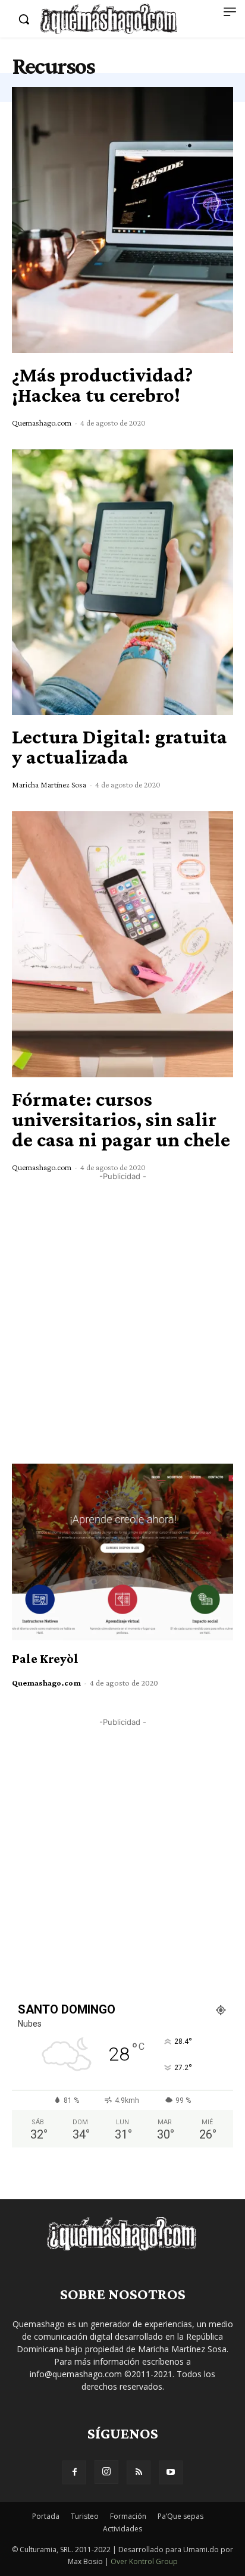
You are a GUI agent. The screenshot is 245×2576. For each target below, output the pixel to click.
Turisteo (85, 2516)
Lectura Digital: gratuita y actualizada (120, 747)
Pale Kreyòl (45, 1659)
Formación (128, 2516)
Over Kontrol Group (144, 2561)
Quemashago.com (42, 423)
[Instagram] (106, 2472)
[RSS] (139, 2472)
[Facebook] (74, 2472)
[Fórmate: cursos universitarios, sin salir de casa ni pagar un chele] (122, 944)
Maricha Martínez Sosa (49, 784)
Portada (46, 2516)
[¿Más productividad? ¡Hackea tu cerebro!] (122, 220)
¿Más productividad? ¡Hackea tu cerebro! (102, 385)
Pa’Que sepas (180, 2516)
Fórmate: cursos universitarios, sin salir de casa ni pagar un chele (121, 1119)
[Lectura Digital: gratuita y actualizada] (122, 582)
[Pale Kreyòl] (122, 1552)
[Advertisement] (122, 1305)
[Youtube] (171, 2472)
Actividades (122, 2529)
